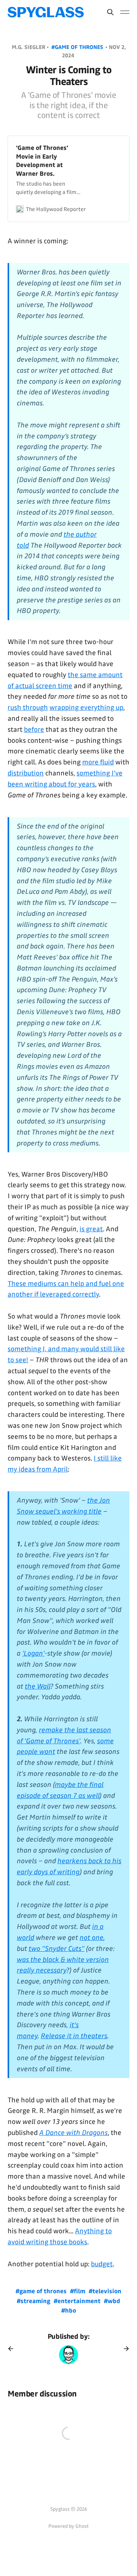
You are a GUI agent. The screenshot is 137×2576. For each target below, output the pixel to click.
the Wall (37, 1686)
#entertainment (78, 2301)
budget (102, 2264)
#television (105, 2291)
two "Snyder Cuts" (57, 1949)
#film (78, 2291)
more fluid (98, 762)
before (34, 729)
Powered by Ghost (68, 2526)
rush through (28, 707)
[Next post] (124, 2349)
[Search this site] (110, 12)
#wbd (112, 2301)
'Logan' (33, 1653)
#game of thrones (78, 47)
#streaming (34, 2301)
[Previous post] (13, 2349)
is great (91, 1229)
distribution (26, 773)
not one (92, 1938)
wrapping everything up (86, 707)
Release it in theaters (74, 2036)
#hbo (69, 2311)
